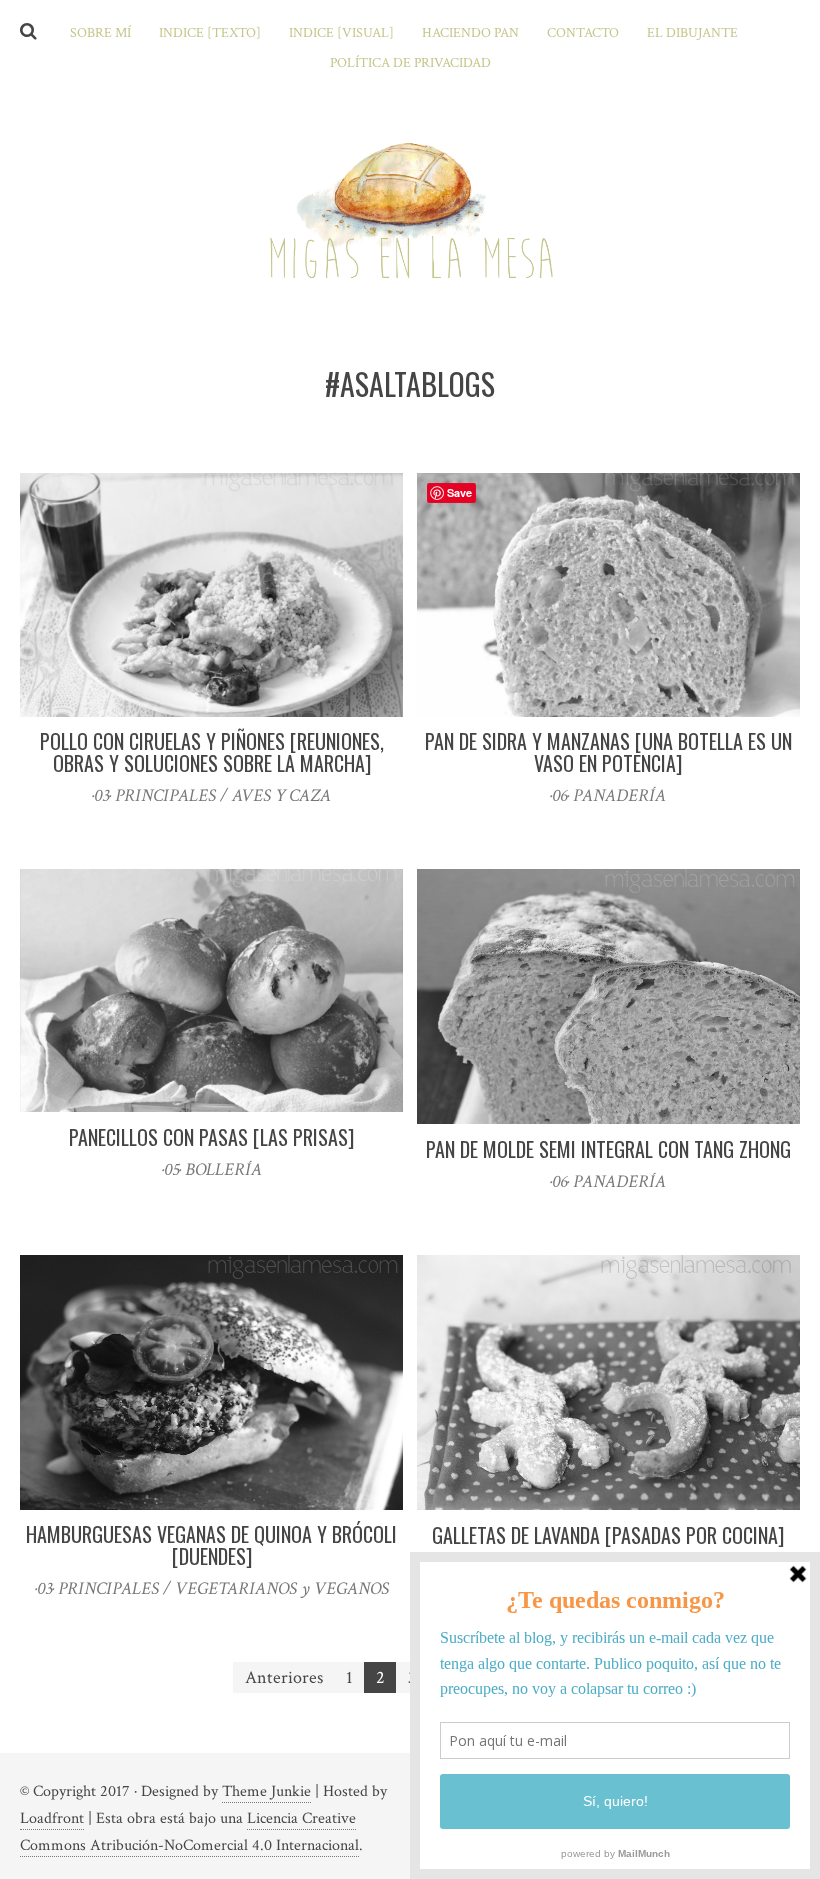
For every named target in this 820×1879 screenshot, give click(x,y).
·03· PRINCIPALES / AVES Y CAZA (211, 795)
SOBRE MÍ (100, 33)
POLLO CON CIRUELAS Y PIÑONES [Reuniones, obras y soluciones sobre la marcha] (212, 752)
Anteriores (284, 1677)
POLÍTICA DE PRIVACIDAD (410, 63)
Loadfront (52, 1818)
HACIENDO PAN (470, 33)
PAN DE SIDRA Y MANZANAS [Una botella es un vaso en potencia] (608, 752)
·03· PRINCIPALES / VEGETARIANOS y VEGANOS (212, 1588)
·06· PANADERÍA (608, 795)
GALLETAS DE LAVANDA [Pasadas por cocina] (608, 1535)
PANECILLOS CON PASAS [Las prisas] (211, 1137)
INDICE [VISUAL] (341, 33)
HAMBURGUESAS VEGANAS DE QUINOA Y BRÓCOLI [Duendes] (211, 1545)
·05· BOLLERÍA (212, 1169)
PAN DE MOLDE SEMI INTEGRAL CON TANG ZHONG (608, 1149)
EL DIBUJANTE (692, 33)
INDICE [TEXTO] (210, 33)
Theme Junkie (266, 1791)
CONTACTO (583, 33)
